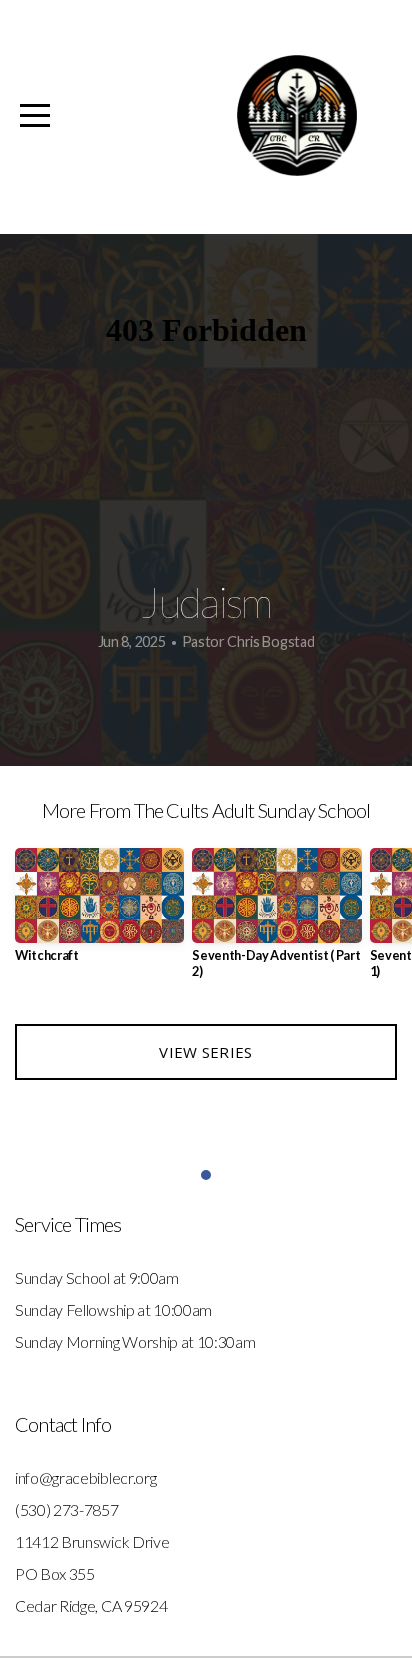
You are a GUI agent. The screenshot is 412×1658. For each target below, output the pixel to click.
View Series (205, 1052)
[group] (99, 913)
